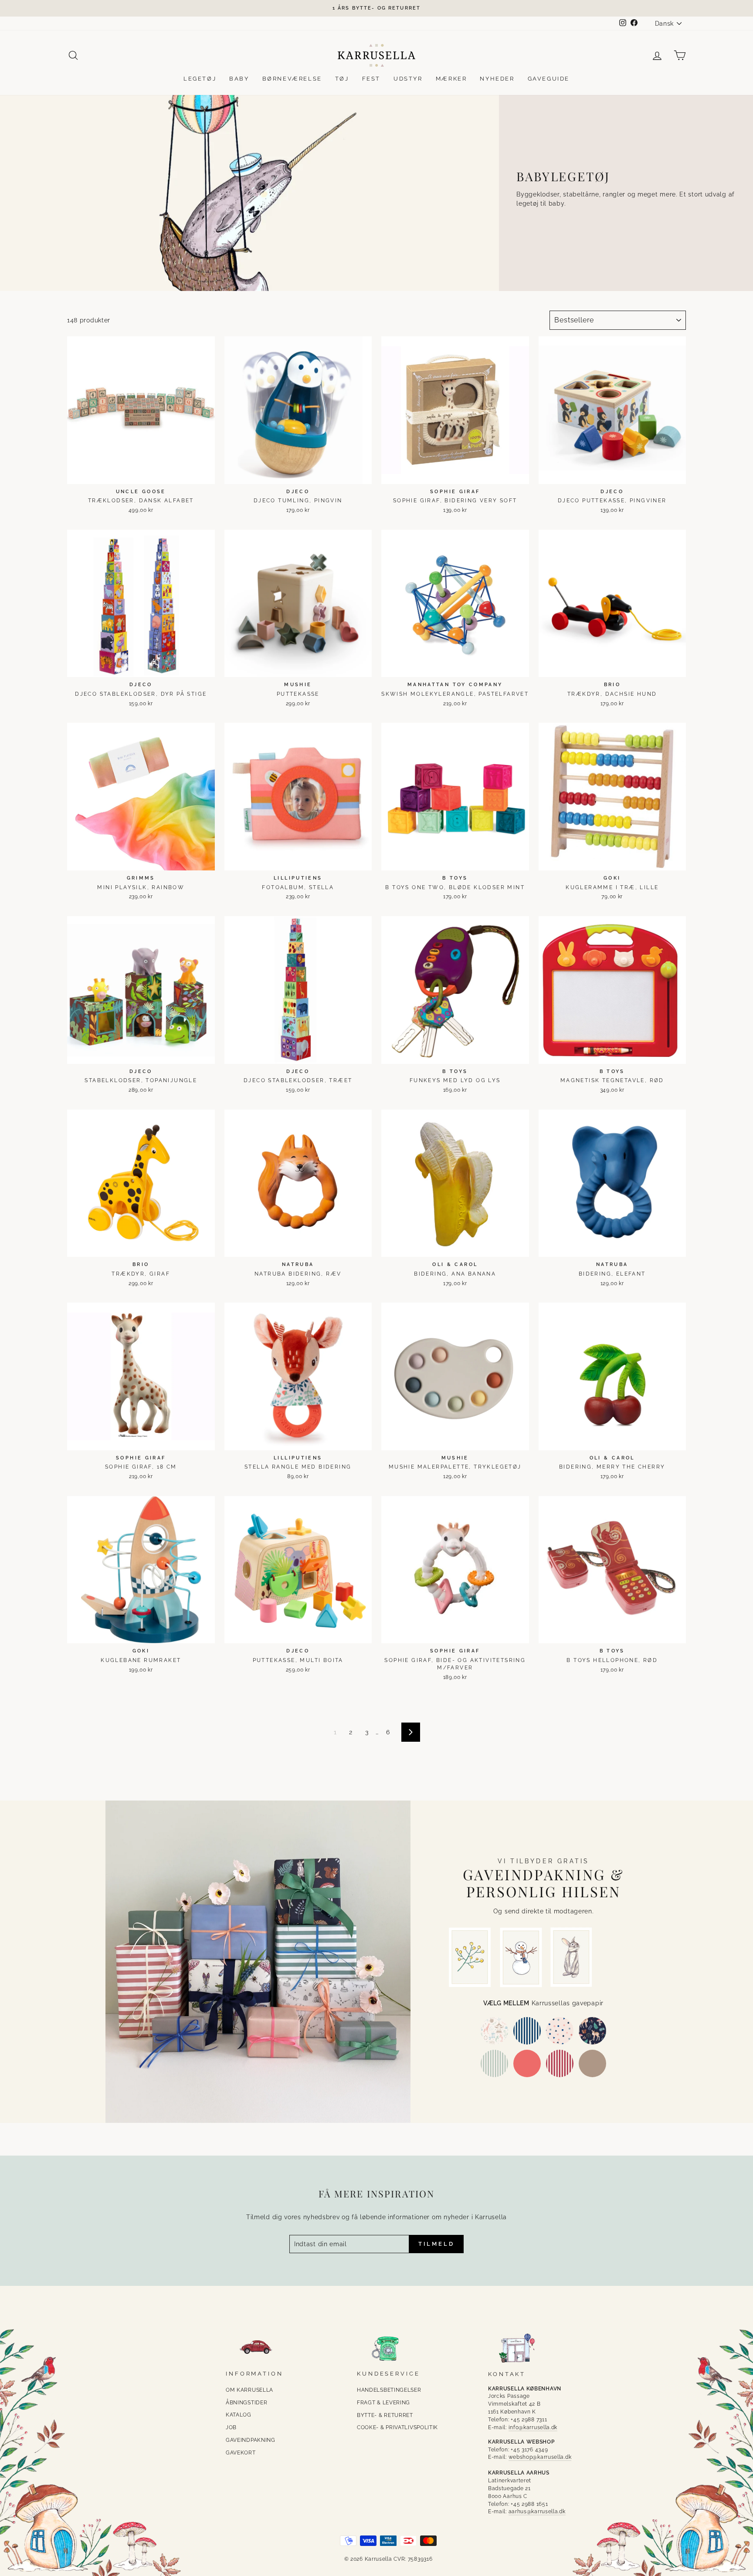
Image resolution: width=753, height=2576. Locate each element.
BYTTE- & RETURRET (385, 2415)
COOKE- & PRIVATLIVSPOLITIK (397, 2427)
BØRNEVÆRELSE (292, 79)
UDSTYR (408, 79)
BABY (239, 79)
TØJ (342, 79)
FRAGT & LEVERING (383, 2403)
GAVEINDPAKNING (251, 2440)
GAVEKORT (241, 2453)
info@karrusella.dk (533, 2427)
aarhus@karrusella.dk (537, 2512)
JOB (231, 2427)
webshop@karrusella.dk (540, 2457)
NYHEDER (497, 79)
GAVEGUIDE (549, 79)
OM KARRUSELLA (249, 2390)
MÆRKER (451, 79)
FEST (371, 79)
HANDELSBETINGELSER (389, 2390)
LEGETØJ (200, 79)
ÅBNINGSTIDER (246, 2403)
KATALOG (239, 2415)
